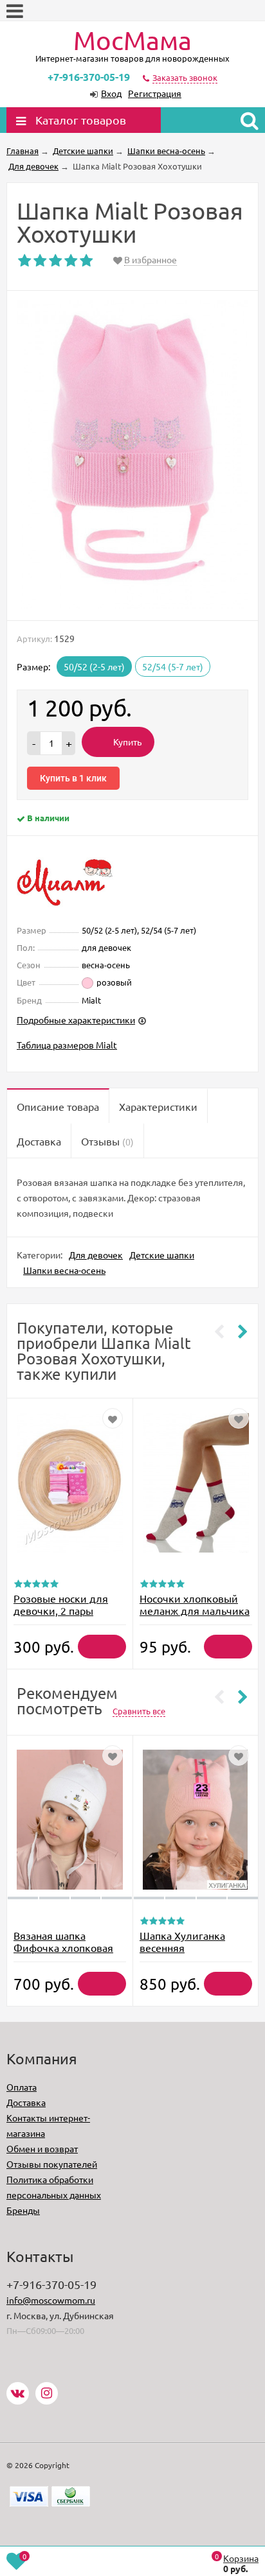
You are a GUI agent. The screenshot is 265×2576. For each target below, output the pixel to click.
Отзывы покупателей (52, 2164)
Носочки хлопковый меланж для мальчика (195, 1604)
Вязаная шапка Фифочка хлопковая (63, 1941)
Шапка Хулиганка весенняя (182, 1941)
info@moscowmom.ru (51, 2300)
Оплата (22, 2087)
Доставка (26, 2102)
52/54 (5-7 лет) (173, 666)
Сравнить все (139, 1711)
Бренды (23, 2210)
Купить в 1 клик (73, 778)
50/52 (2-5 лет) (94, 666)
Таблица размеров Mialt (67, 1045)
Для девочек (96, 1255)
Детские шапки (162, 1255)
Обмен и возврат (42, 2148)
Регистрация (155, 93)
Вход (111, 93)
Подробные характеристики (76, 1020)
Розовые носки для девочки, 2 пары (61, 1604)
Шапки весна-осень (64, 1270)
